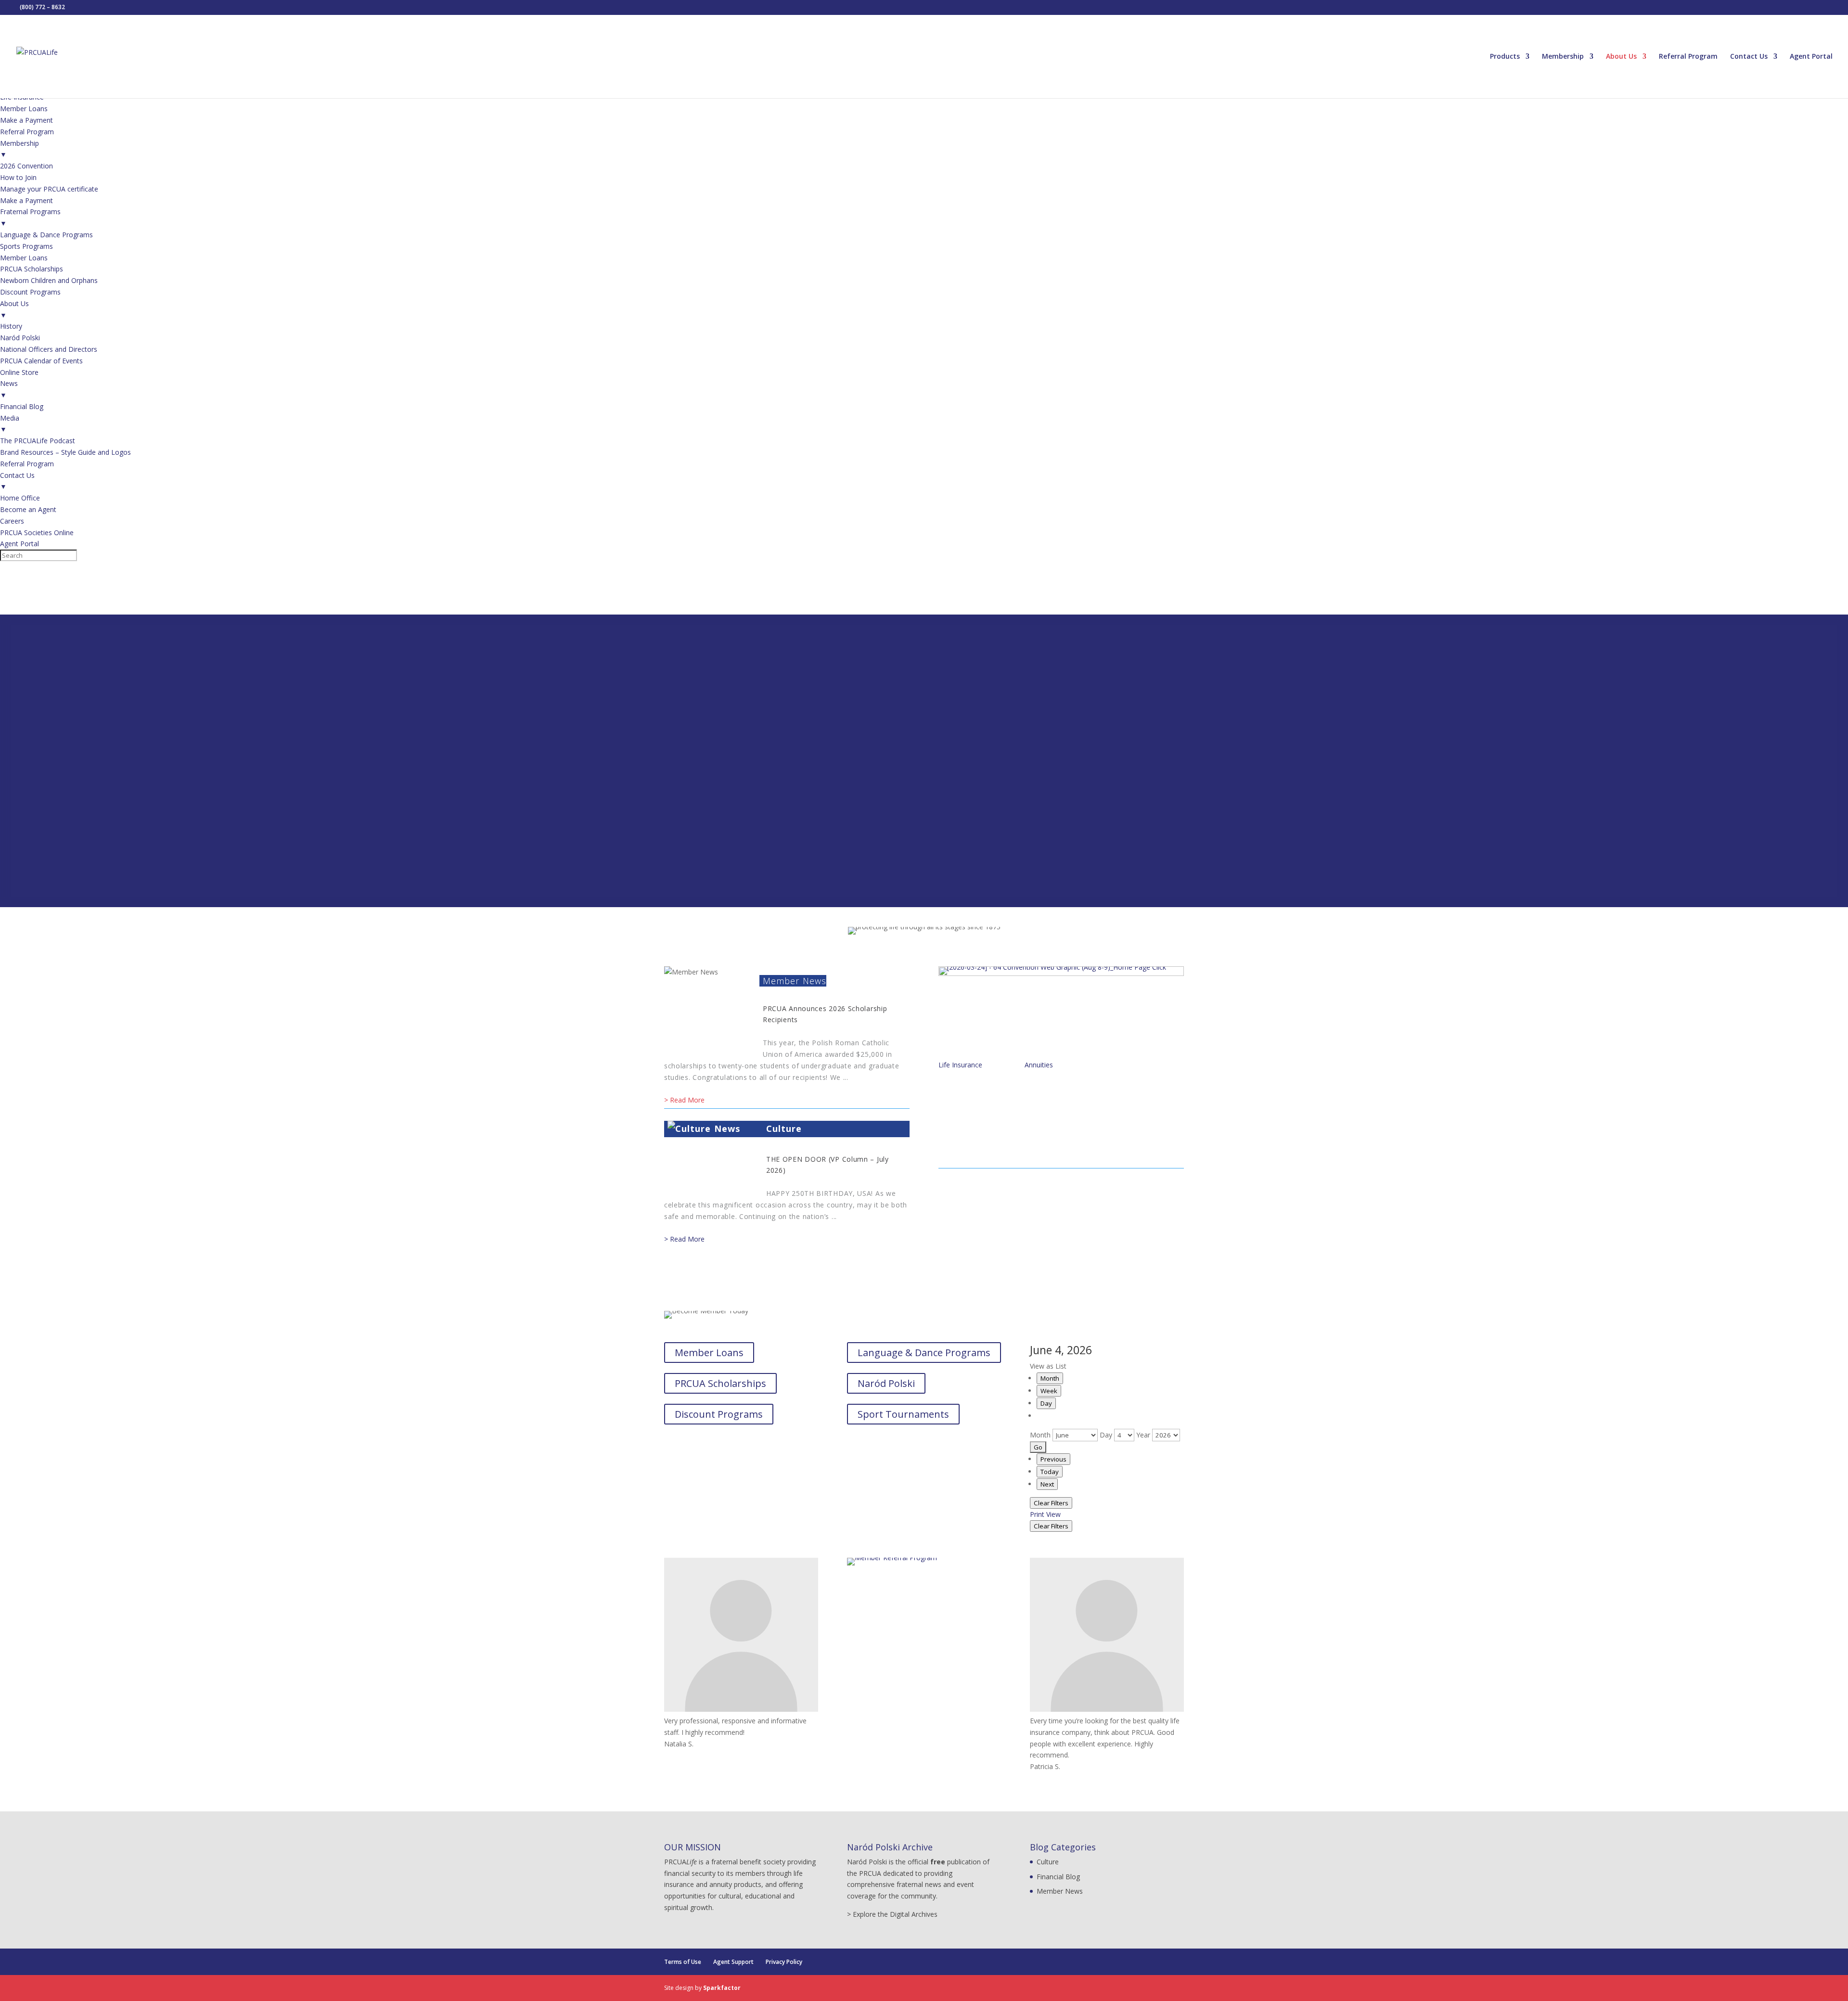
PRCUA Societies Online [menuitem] (37, 532)
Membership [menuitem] (19, 149)
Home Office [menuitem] (20, 498)
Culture (784, 1129)
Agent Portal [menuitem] (19, 544)
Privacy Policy (784, 1962)
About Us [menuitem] (14, 309)
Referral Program (1688, 57)
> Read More (684, 1100)
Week (1049, 1391)
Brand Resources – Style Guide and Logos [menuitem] (65, 452)
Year (1143, 1435)
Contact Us (1749, 57)
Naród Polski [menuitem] (20, 338)
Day (1046, 1403)
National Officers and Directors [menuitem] (49, 349)
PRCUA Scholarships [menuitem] (32, 269)
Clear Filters (1051, 1503)
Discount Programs (719, 1414)
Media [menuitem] (10, 424)
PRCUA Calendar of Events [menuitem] (41, 361)
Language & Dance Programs (924, 1353)
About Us (1621, 57)
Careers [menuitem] (12, 521)
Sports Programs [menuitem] (26, 246)
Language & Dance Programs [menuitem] (46, 235)
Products (1505, 57)
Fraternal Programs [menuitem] (30, 217)
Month (1050, 1378)
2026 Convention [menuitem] (26, 166)
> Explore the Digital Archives (892, 1914)
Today (1050, 1472)
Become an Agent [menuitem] (28, 509)
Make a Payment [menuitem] (26, 120)
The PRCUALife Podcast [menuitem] (38, 441)
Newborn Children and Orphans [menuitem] (49, 280)
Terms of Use (683, 1962)
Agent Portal (1811, 57)
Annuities (1039, 1065)
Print (1045, 1514)
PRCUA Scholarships (720, 1383)
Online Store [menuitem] (19, 372)
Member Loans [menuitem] (24, 109)
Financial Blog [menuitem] (22, 406)
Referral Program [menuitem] (27, 132)
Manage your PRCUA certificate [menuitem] (49, 189)
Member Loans (709, 1353)
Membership (1563, 57)
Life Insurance (960, 1065)
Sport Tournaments (903, 1414)
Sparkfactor (722, 1988)
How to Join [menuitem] (18, 177)
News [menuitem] (9, 389)
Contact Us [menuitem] (17, 481)
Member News (795, 981)
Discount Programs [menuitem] (30, 292)
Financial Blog (1058, 1877)
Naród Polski (886, 1383)
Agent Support (733, 1962)
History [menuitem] (11, 326)
